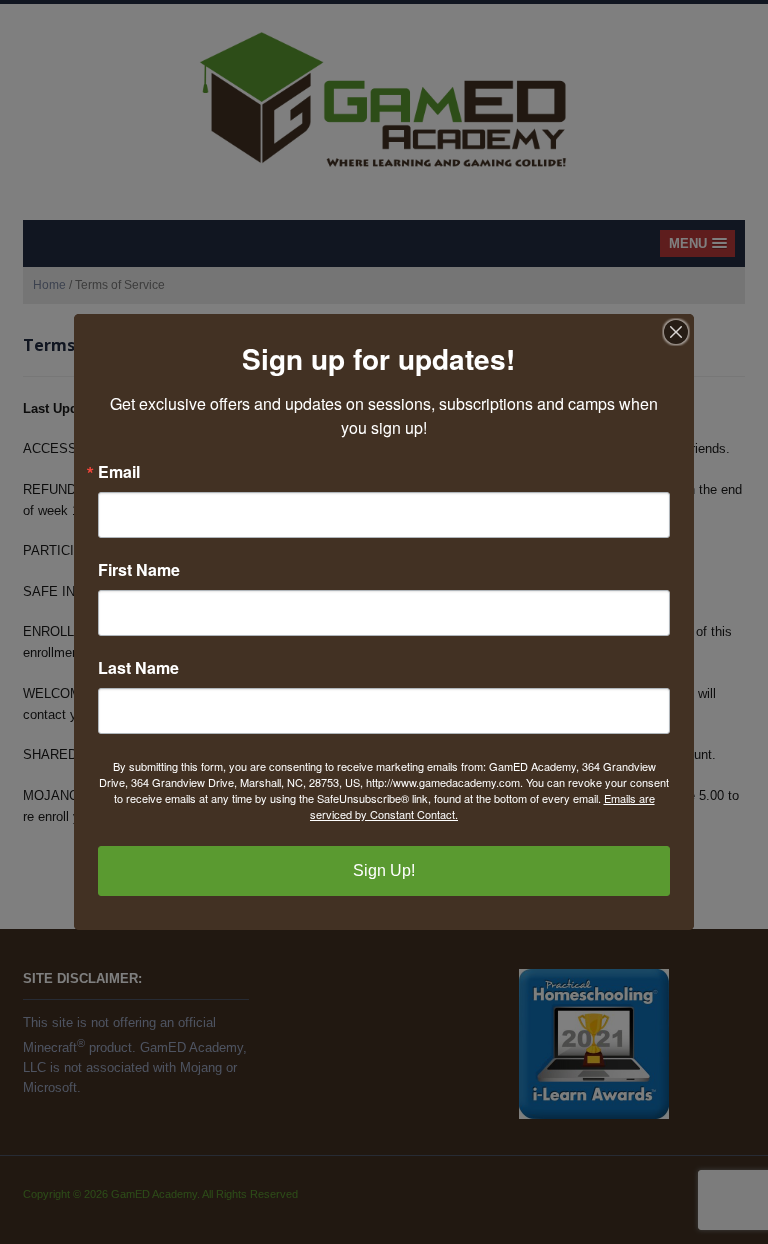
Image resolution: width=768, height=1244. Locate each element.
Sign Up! (384, 870)
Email (119, 472)
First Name (139, 570)
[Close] (676, 332)
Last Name (138, 668)
